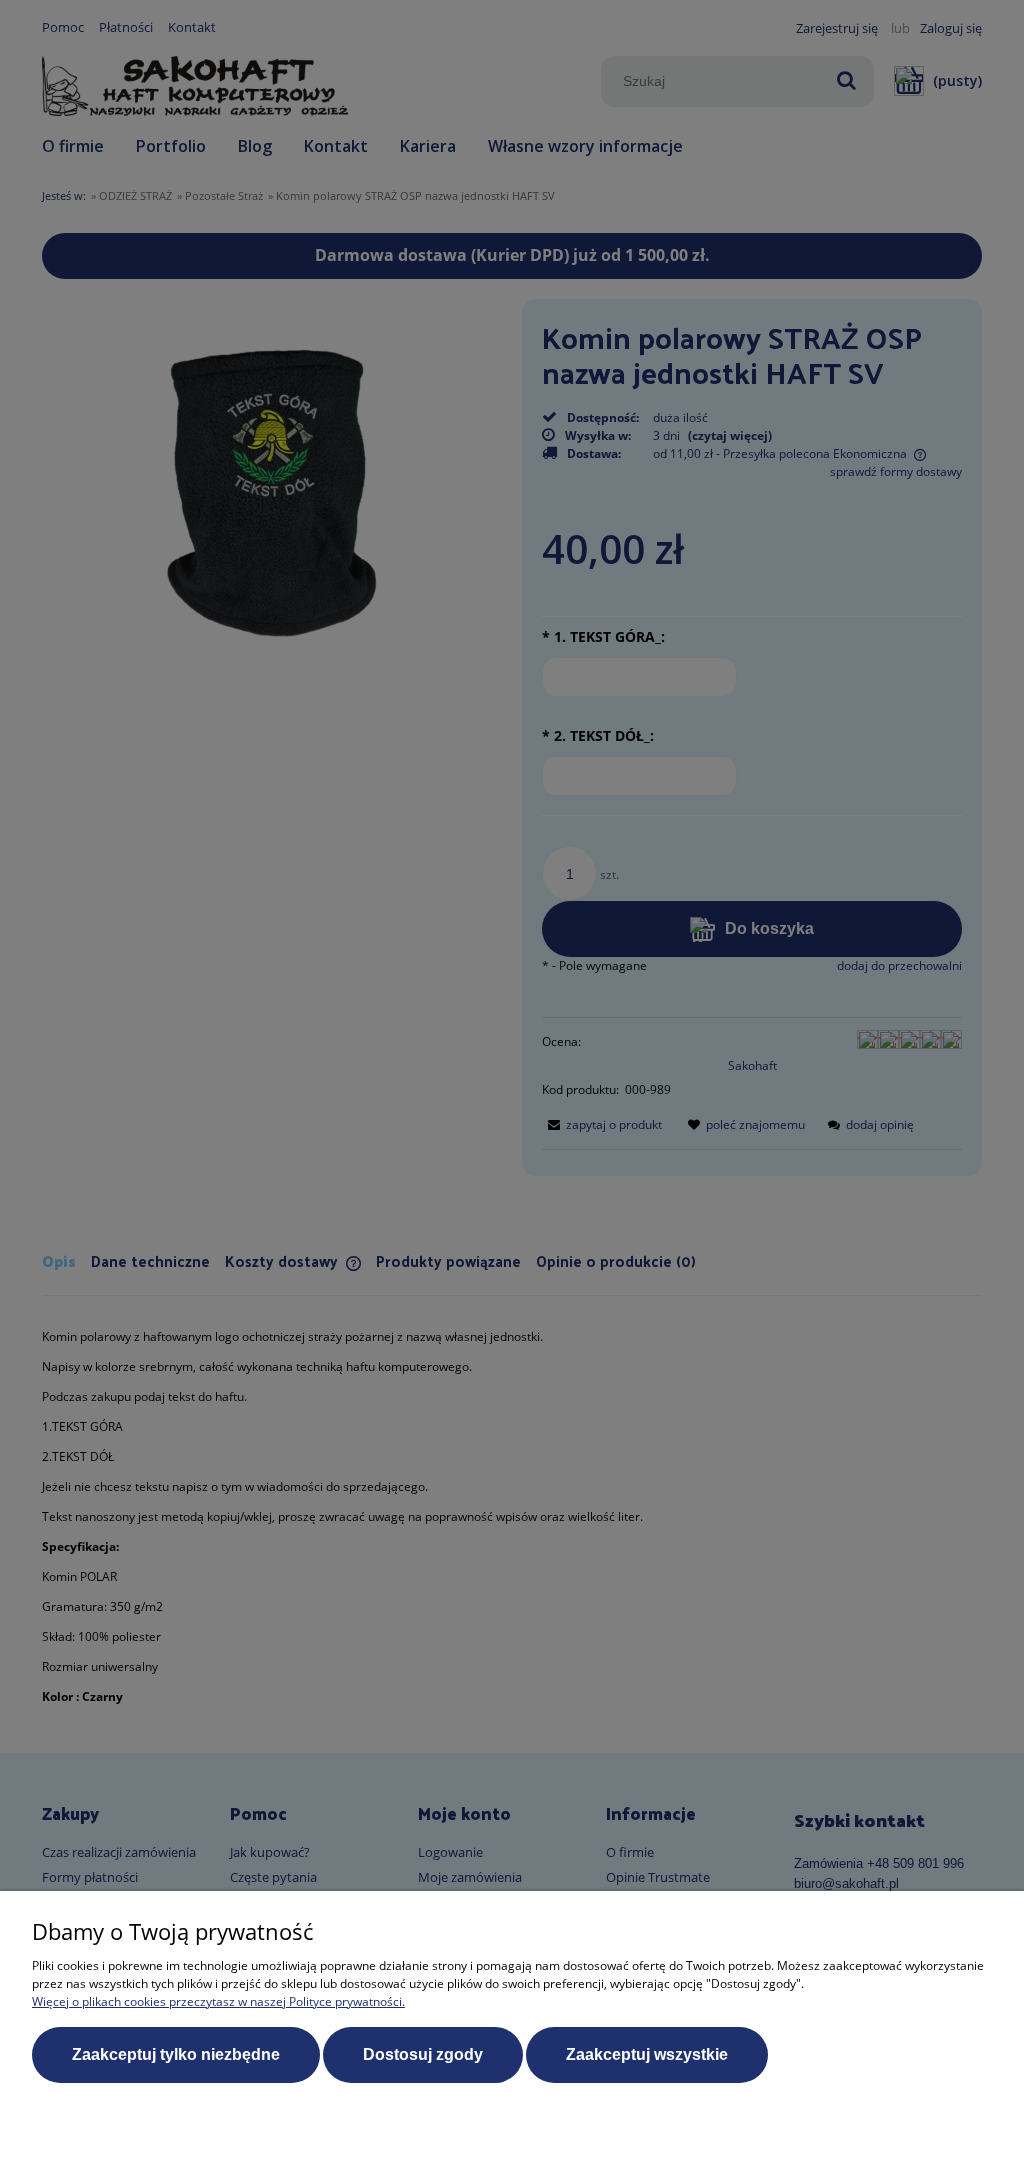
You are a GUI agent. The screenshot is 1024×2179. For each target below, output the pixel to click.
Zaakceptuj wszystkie (647, 2054)
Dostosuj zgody (423, 2054)
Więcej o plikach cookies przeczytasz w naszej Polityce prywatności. (218, 2001)
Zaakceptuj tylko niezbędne (176, 2054)
